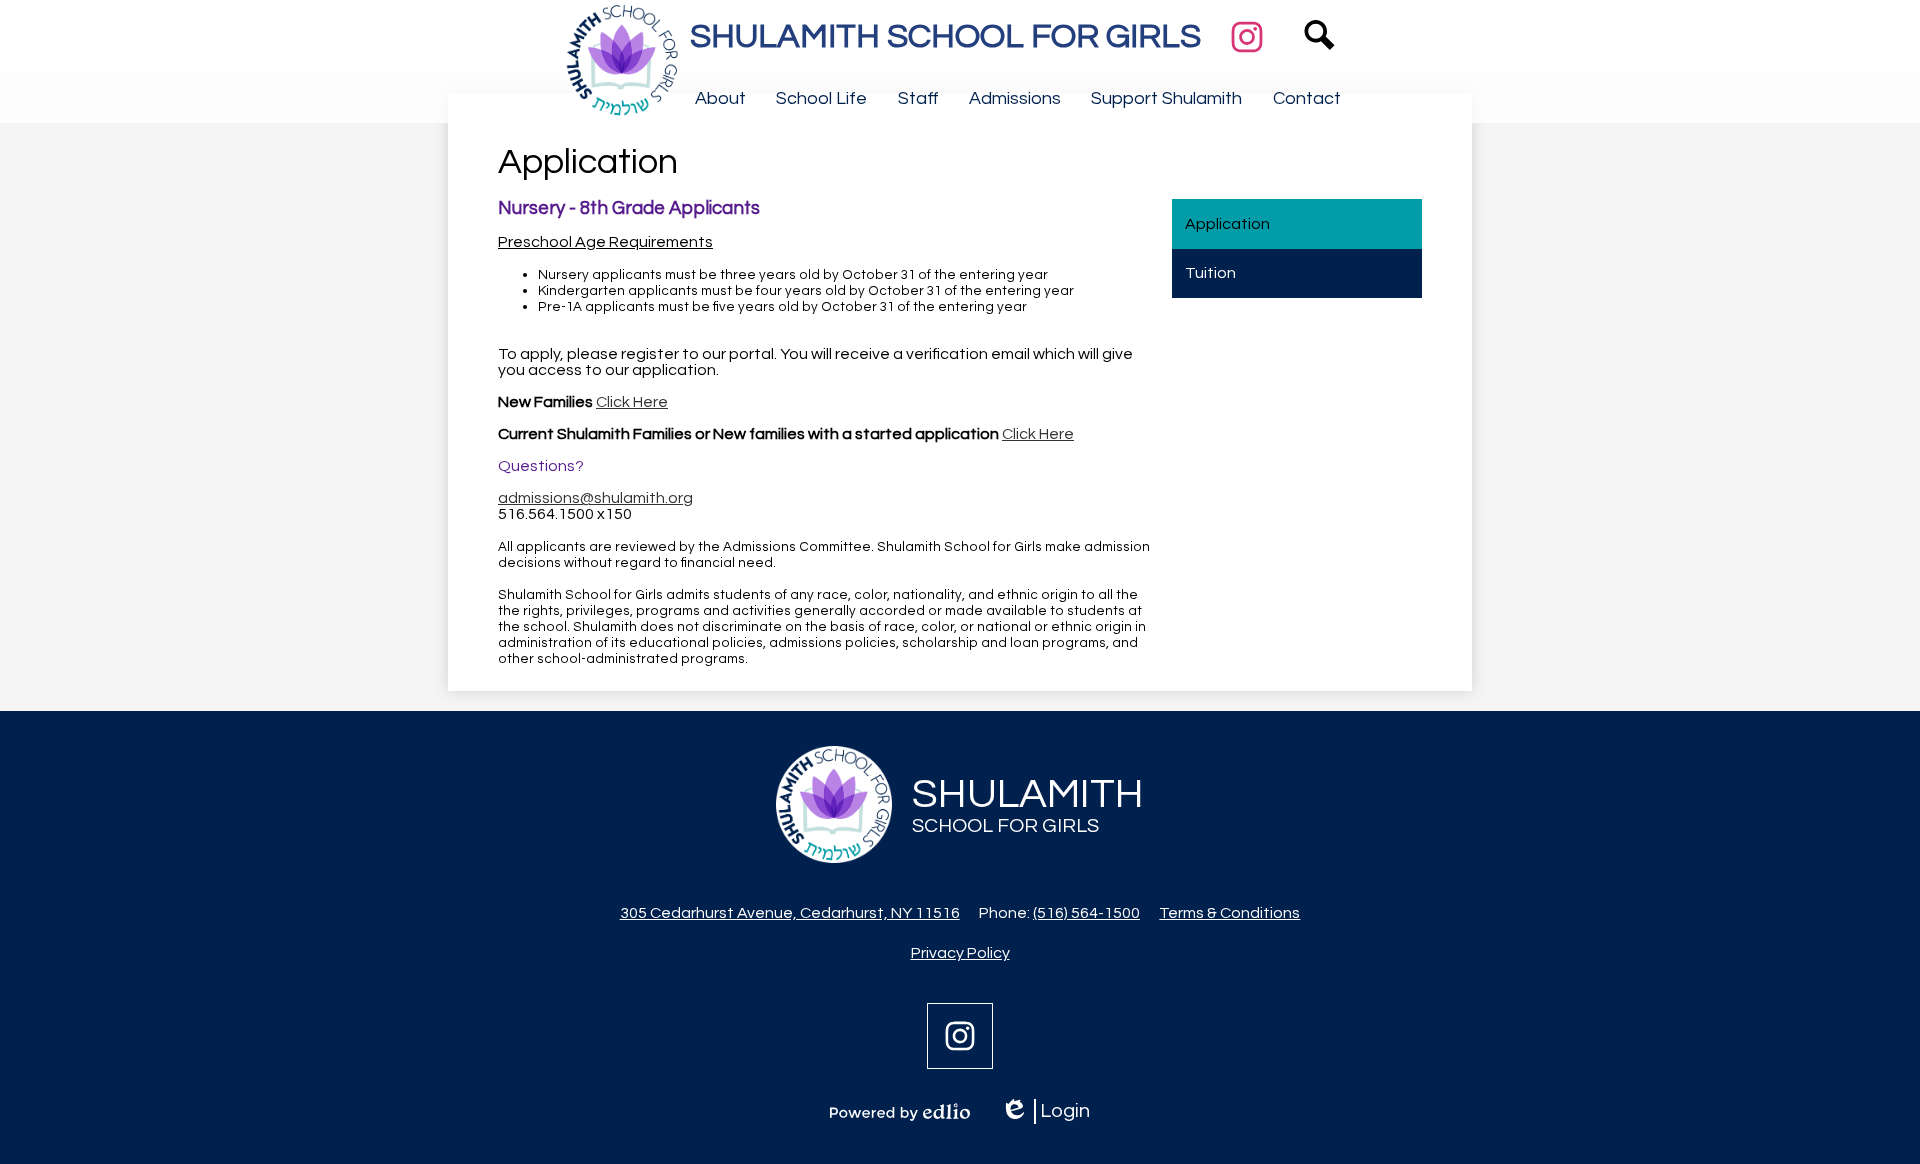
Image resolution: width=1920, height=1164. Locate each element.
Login (1045, 1112)
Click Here (632, 402)
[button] (720, 98)
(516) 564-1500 (1086, 913)
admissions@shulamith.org (595, 498)
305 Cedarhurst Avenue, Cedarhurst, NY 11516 (790, 913)
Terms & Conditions (1229, 913)
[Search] (1319, 65)
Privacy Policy (960, 953)
